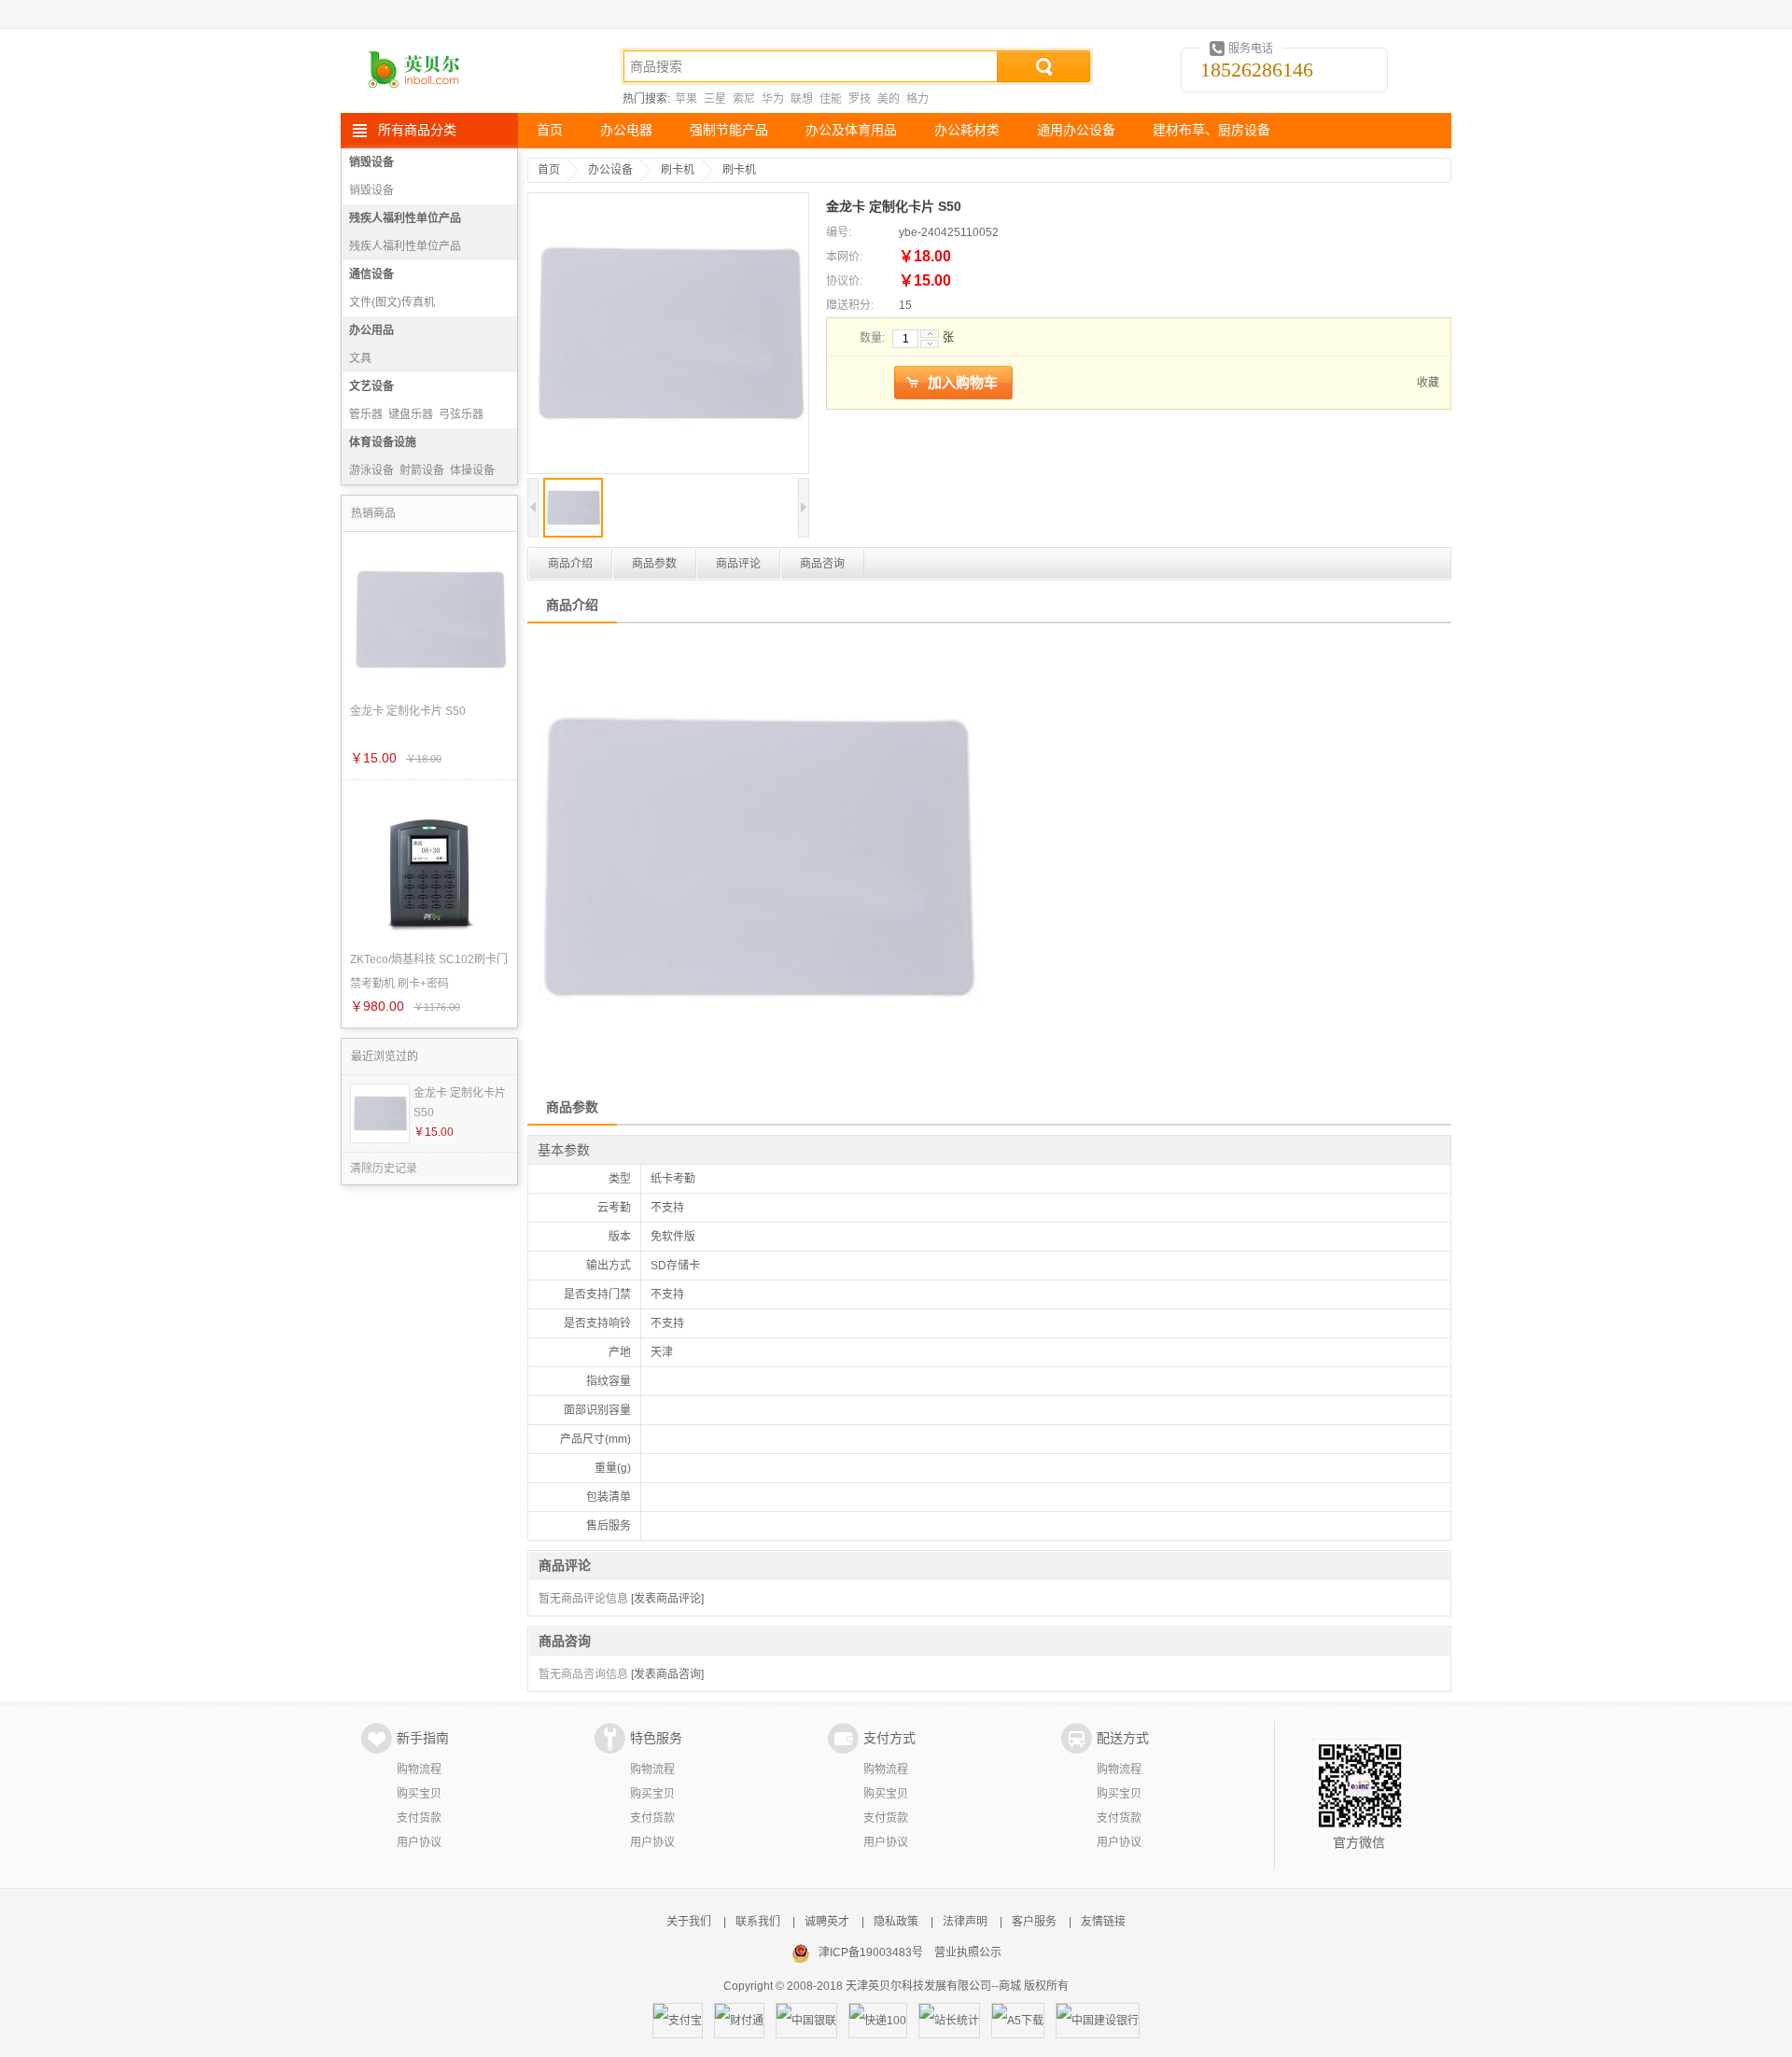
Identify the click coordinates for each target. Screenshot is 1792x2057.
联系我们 (758, 1922)
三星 (715, 99)
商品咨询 (822, 564)
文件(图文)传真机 (392, 302)
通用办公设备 (1076, 130)
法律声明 (965, 1922)
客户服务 (1034, 1922)
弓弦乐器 (461, 414)
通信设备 (371, 274)
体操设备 (472, 470)
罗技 (860, 99)
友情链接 (1103, 1922)
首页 (550, 130)
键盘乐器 (411, 414)
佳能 (831, 99)
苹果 (686, 99)
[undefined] (668, 335)
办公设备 (610, 170)
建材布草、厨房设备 (1211, 130)
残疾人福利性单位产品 (405, 218)
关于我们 (689, 1922)
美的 (889, 99)
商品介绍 (570, 564)
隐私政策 (896, 1922)
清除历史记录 (384, 1168)
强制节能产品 (729, 130)
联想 (802, 99)
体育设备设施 (383, 442)
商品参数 (654, 564)
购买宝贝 (419, 1794)
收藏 (1428, 383)
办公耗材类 (967, 130)
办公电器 (626, 130)
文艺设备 (371, 386)
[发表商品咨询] (667, 1674)
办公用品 (371, 330)
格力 (917, 99)
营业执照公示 (968, 1952)
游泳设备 (371, 470)
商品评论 (738, 564)
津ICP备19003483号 (871, 1952)
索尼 (744, 99)
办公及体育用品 (851, 130)
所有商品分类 (417, 130)
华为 (773, 99)
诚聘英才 (827, 1922)
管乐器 (366, 414)
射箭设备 (422, 470)
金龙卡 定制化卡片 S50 (460, 1103)
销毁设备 (371, 162)
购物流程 (419, 1770)
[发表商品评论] (667, 1599)
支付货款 (419, 1818)
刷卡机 (678, 170)
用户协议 (419, 1842)
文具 (360, 358)
